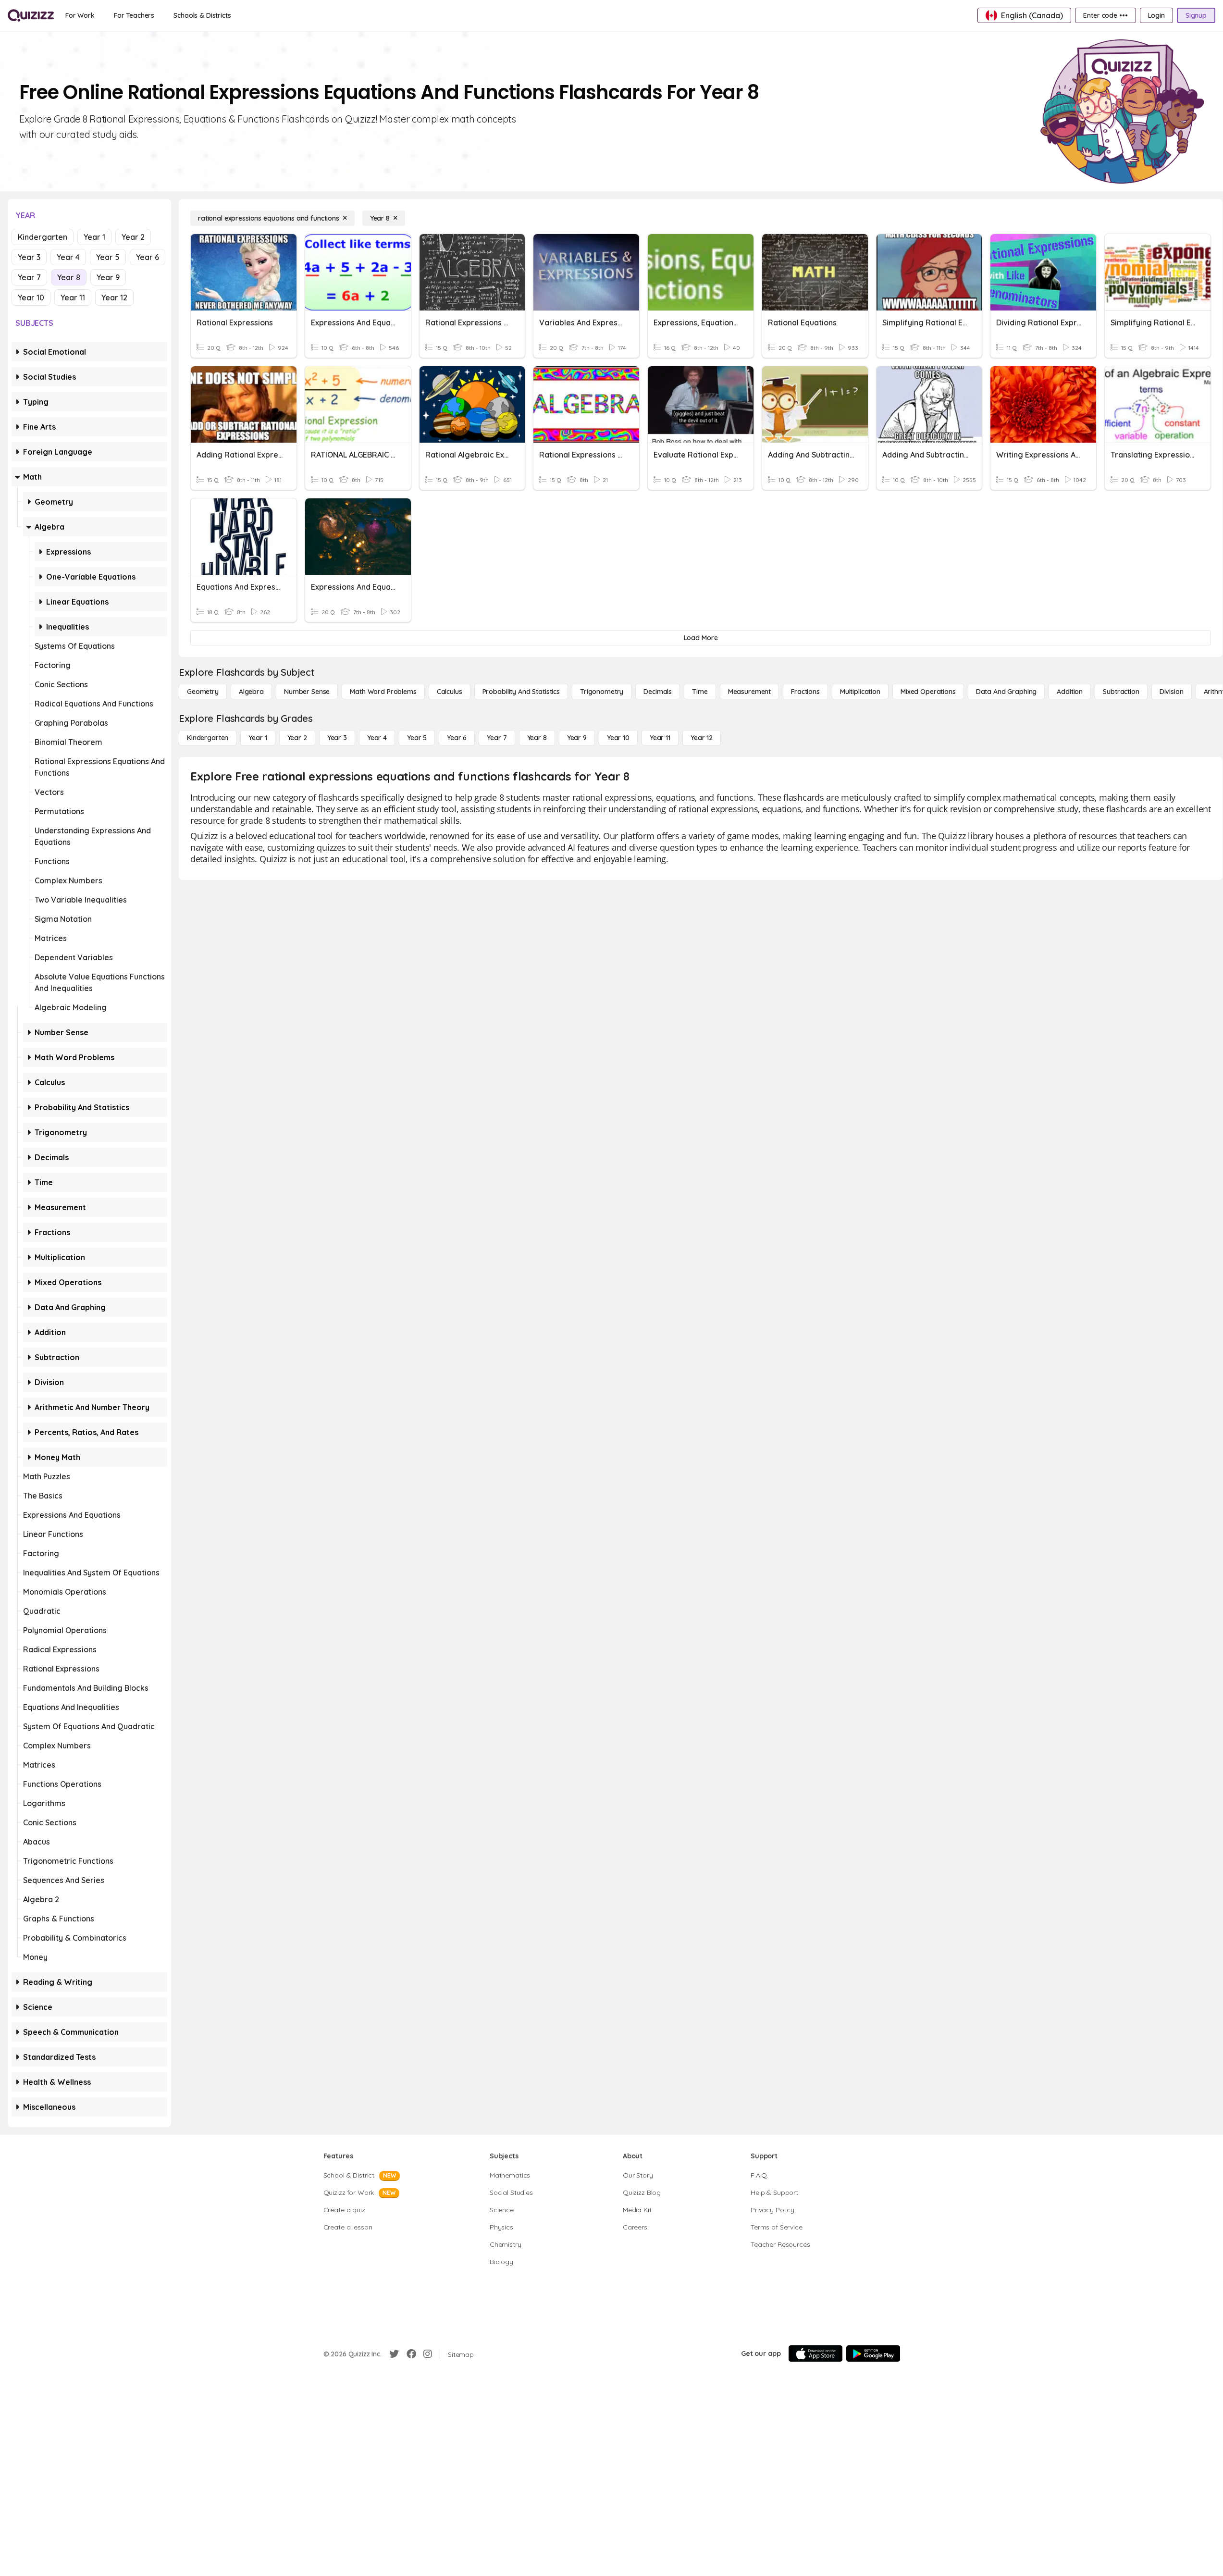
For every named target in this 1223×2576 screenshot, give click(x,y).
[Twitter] (394, 2354)
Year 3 (29, 257)
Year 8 (69, 277)
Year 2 (133, 237)
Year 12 (114, 297)
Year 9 (108, 277)
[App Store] (815, 2353)
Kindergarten (43, 237)
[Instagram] (428, 2354)
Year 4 (68, 257)
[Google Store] (873, 2353)
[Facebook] (411, 2354)
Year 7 (29, 277)
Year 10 (31, 297)
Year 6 (148, 257)
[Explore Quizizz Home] (31, 15)
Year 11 (73, 297)
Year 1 (94, 237)
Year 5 (108, 257)
